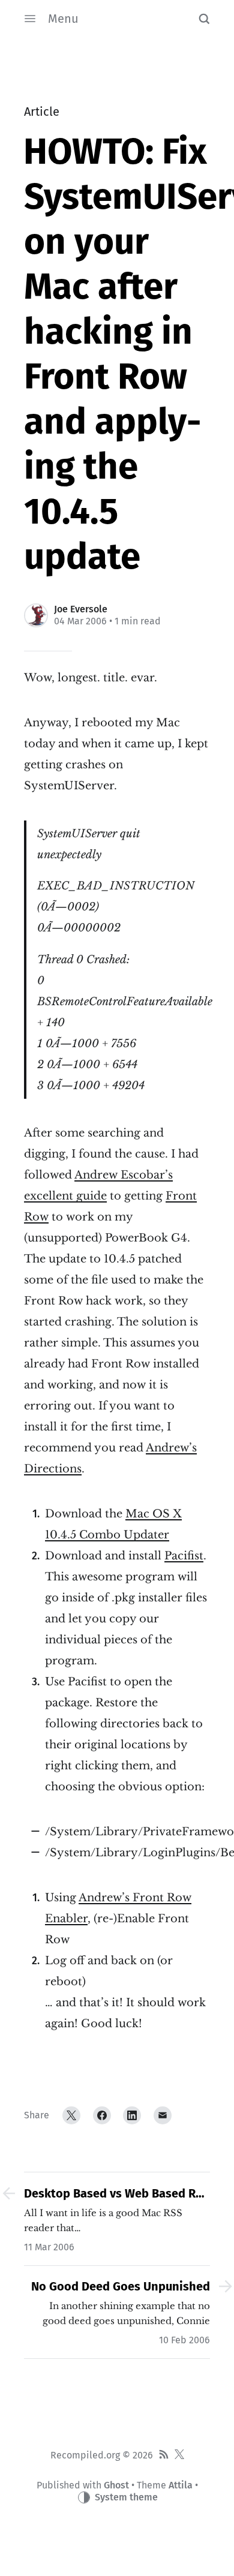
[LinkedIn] (132, 2115)
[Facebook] (102, 2115)
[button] (204, 19)
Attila (181, 2485)
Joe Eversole (81, 609)
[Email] (163, 2115)
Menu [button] (63, 19)
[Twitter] (71, 2115)
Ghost (116, 2485)
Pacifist (184, 1556)
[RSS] (164, 2455)
